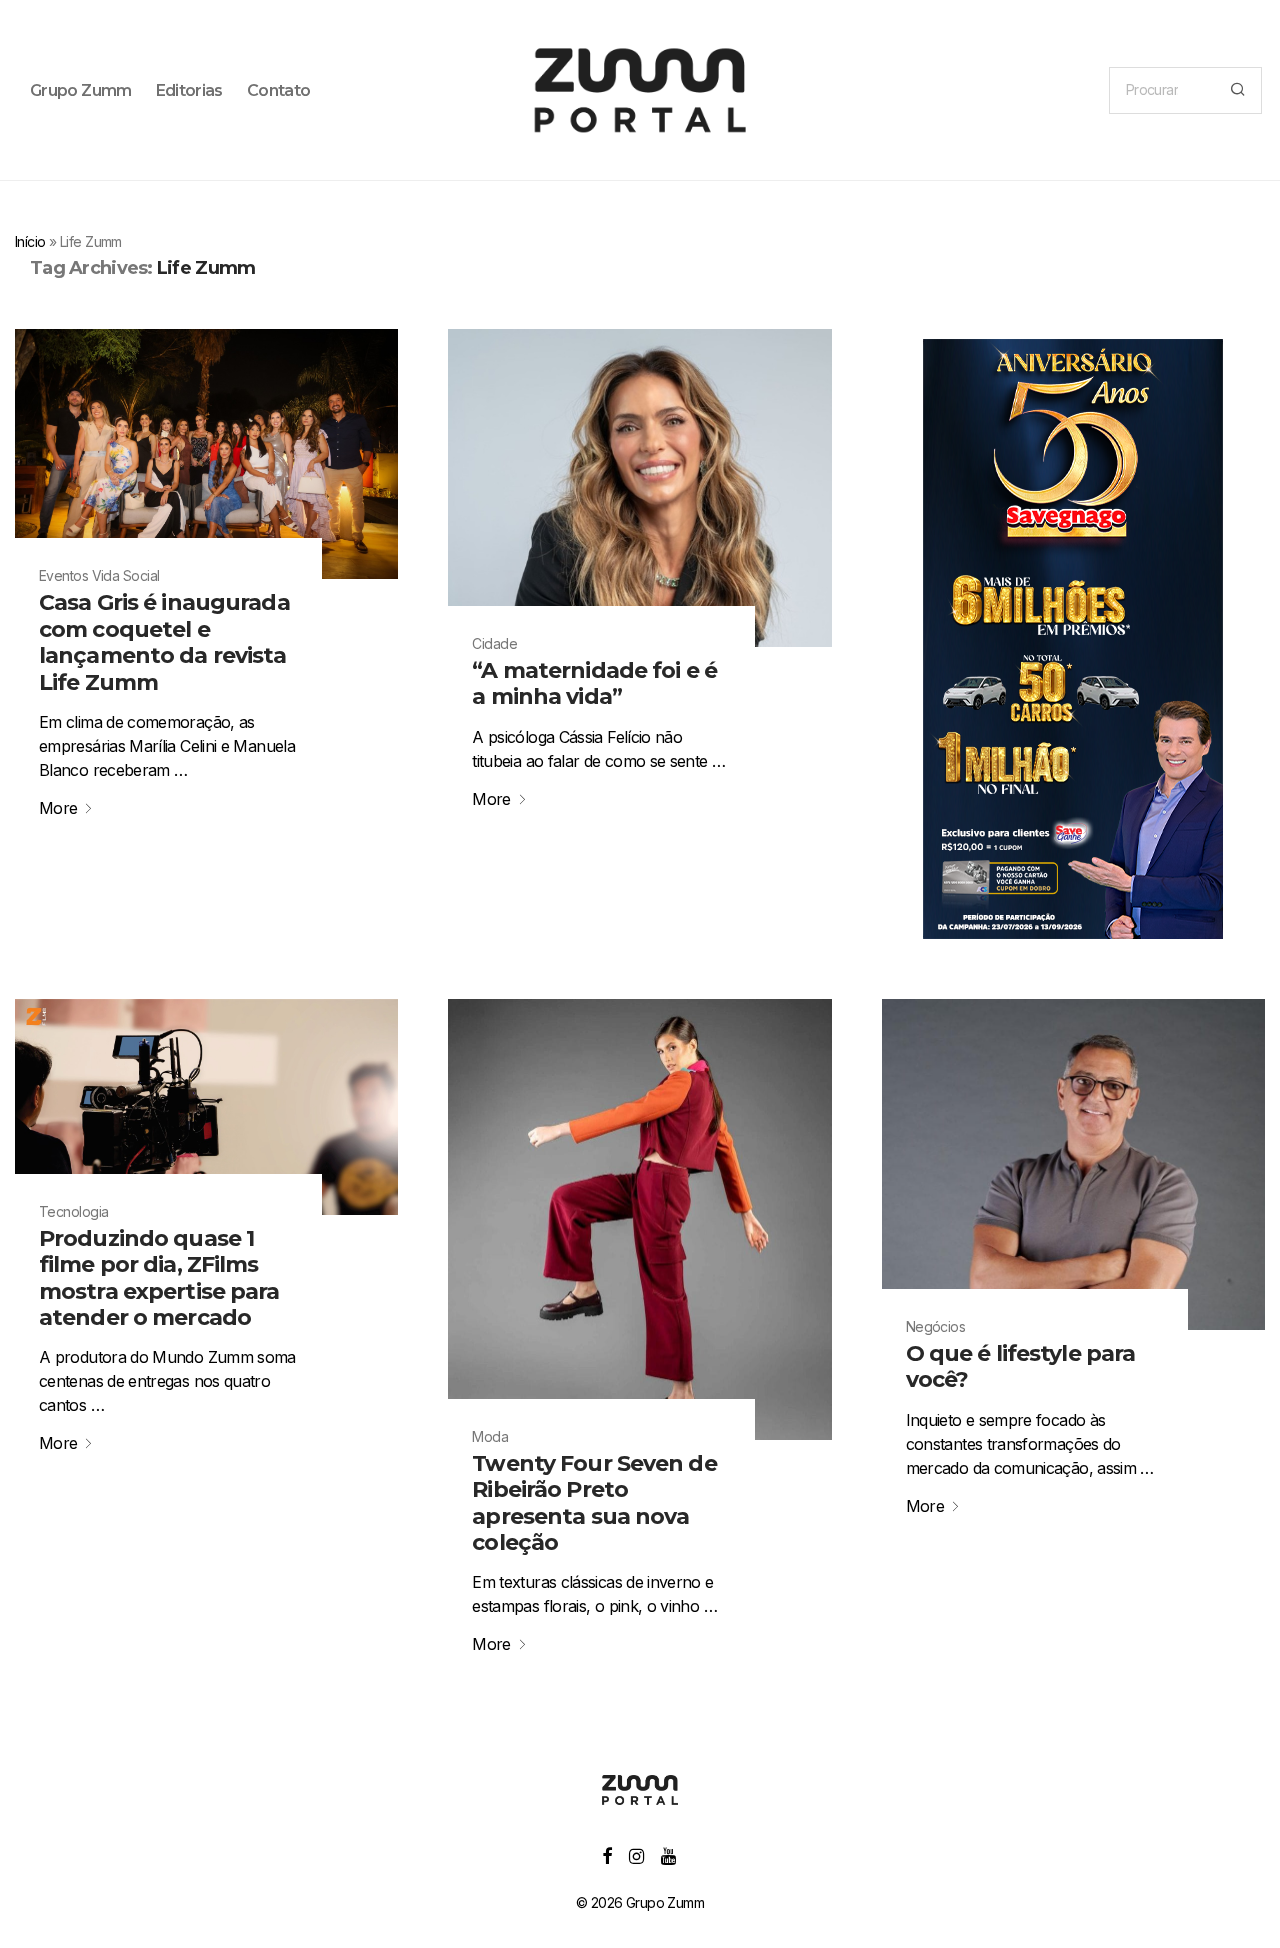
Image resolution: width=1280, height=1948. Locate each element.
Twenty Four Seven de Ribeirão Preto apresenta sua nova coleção (594, 1503)
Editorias (189, 90)
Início (30, 241)
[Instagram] (636, 1854)
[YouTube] (669, 1854)
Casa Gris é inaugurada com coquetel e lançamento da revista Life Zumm (164, 642)
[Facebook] (606, 1854)
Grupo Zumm (81, 90)
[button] (1237, 90)
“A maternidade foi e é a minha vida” (594, 683)
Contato (279, 90)
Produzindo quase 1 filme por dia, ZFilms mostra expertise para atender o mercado (159, 1278)
